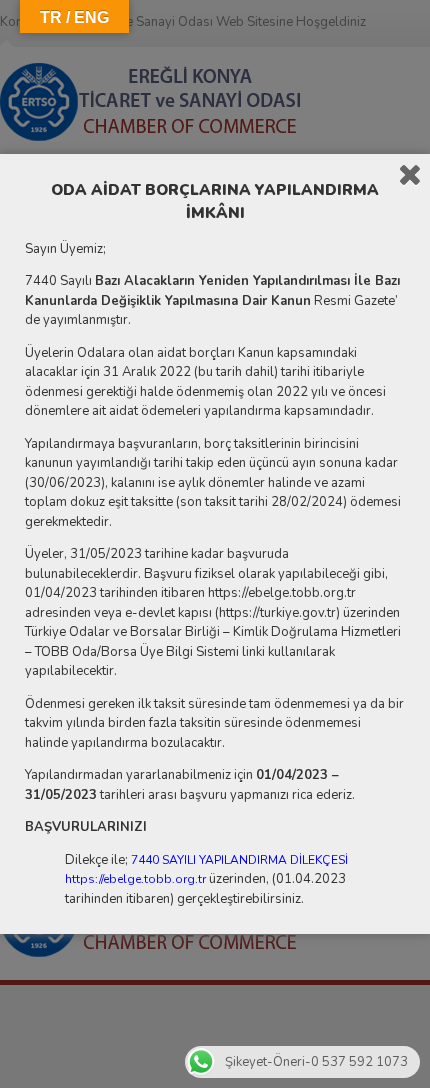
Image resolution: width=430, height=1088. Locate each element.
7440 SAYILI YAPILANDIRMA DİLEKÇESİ (239, 860)
